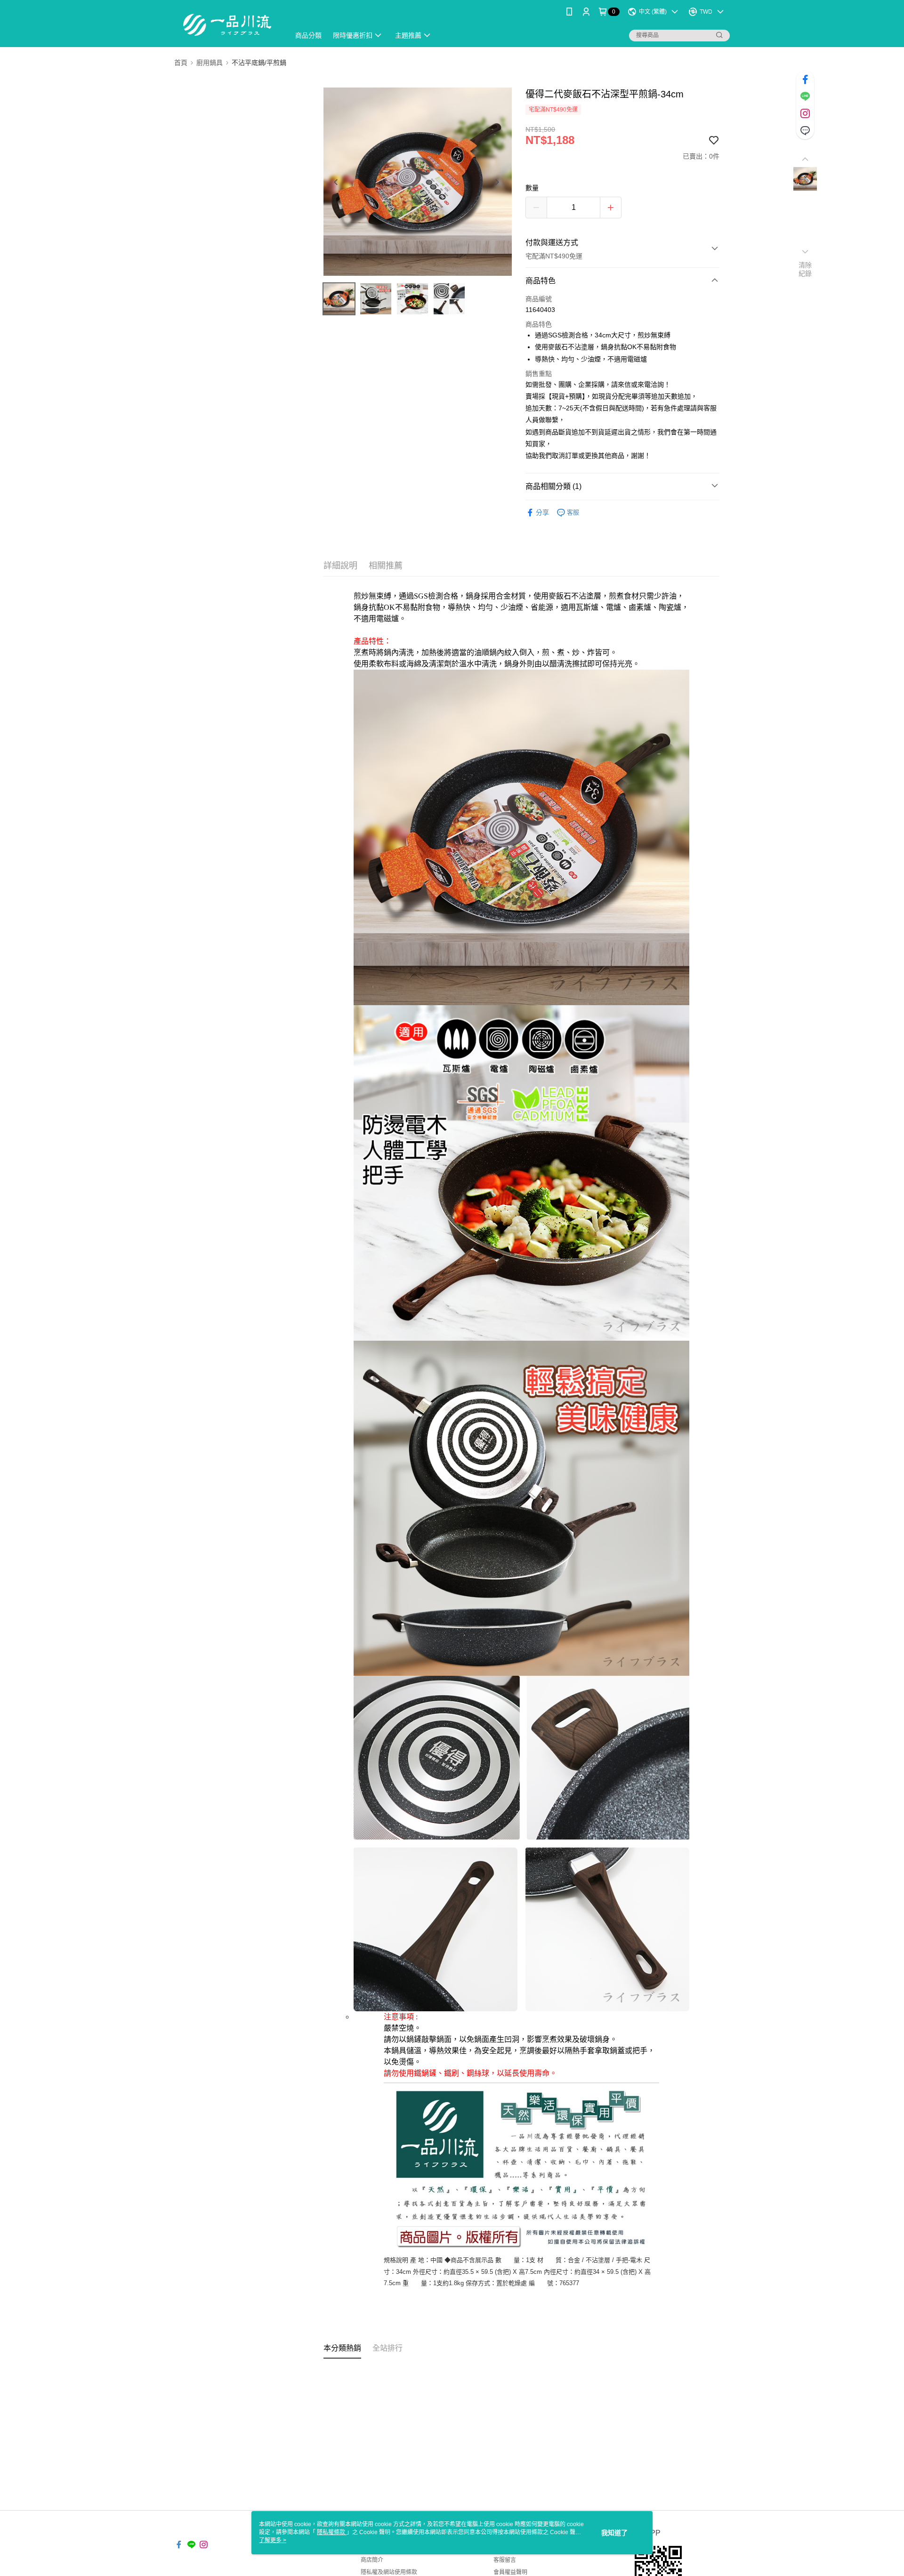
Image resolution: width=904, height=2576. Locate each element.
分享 (542, 512)
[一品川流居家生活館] (226, 25)
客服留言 (505, 2560)
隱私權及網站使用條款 (389, 2572)
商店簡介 (372, 2560)
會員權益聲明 (510, 2572)
